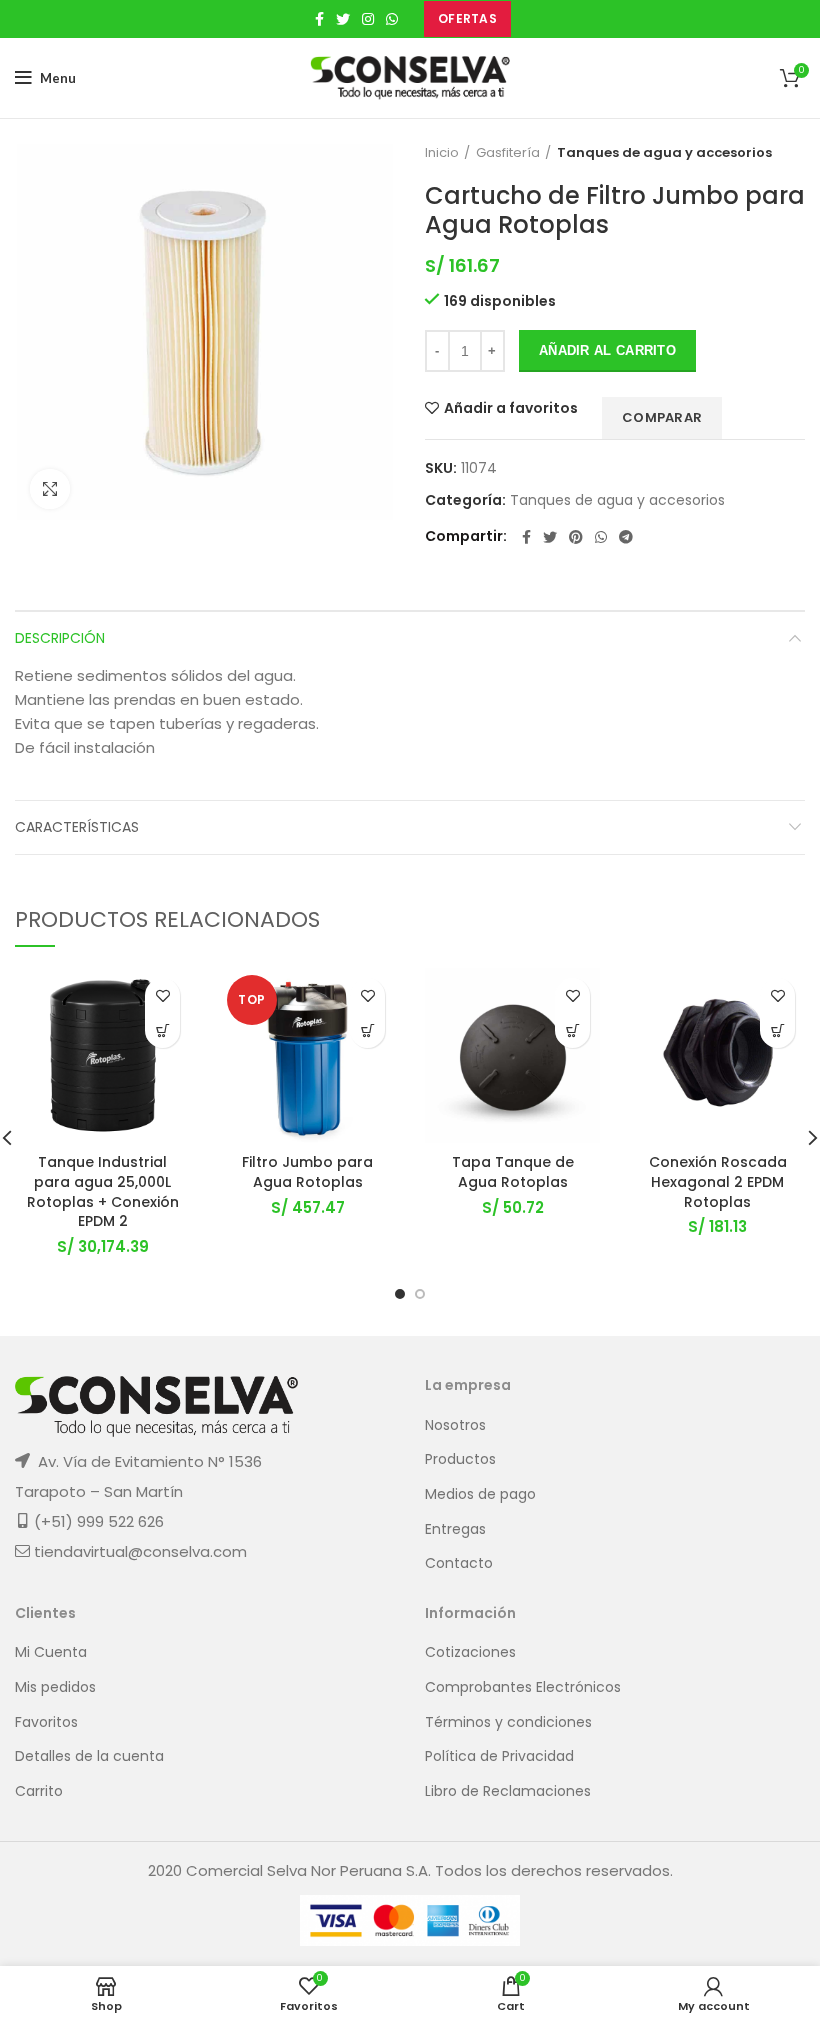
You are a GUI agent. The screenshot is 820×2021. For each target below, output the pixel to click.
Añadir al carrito (607, 350)
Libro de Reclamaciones (508, 1791)
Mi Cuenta (51, 1652)
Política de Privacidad (499, 1756)
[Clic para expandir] (50, 489)
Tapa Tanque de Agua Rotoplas (513, 1172)
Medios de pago (480, 1494)
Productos (460, 1459)
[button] (162, 1030)
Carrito (39, 1791)
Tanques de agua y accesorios (664, 153)
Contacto (459, 1563)
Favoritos (46, 1722)
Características (77, 827)
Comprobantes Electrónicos (523, 1687)
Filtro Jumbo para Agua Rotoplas (307, 1172)
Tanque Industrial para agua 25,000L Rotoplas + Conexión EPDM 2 (103, 1191)
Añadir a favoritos (511, 408)
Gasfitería (508, 153)
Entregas (455, 1529)
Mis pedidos (55, 1687)
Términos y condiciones (508, 1722)
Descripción (60, 638)
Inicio (442, 153)
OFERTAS (467, 18)
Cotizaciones (470, 1652)
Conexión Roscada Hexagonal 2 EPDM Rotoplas (718, 1181)
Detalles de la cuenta (89, 1756)
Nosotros (455, 1425)
